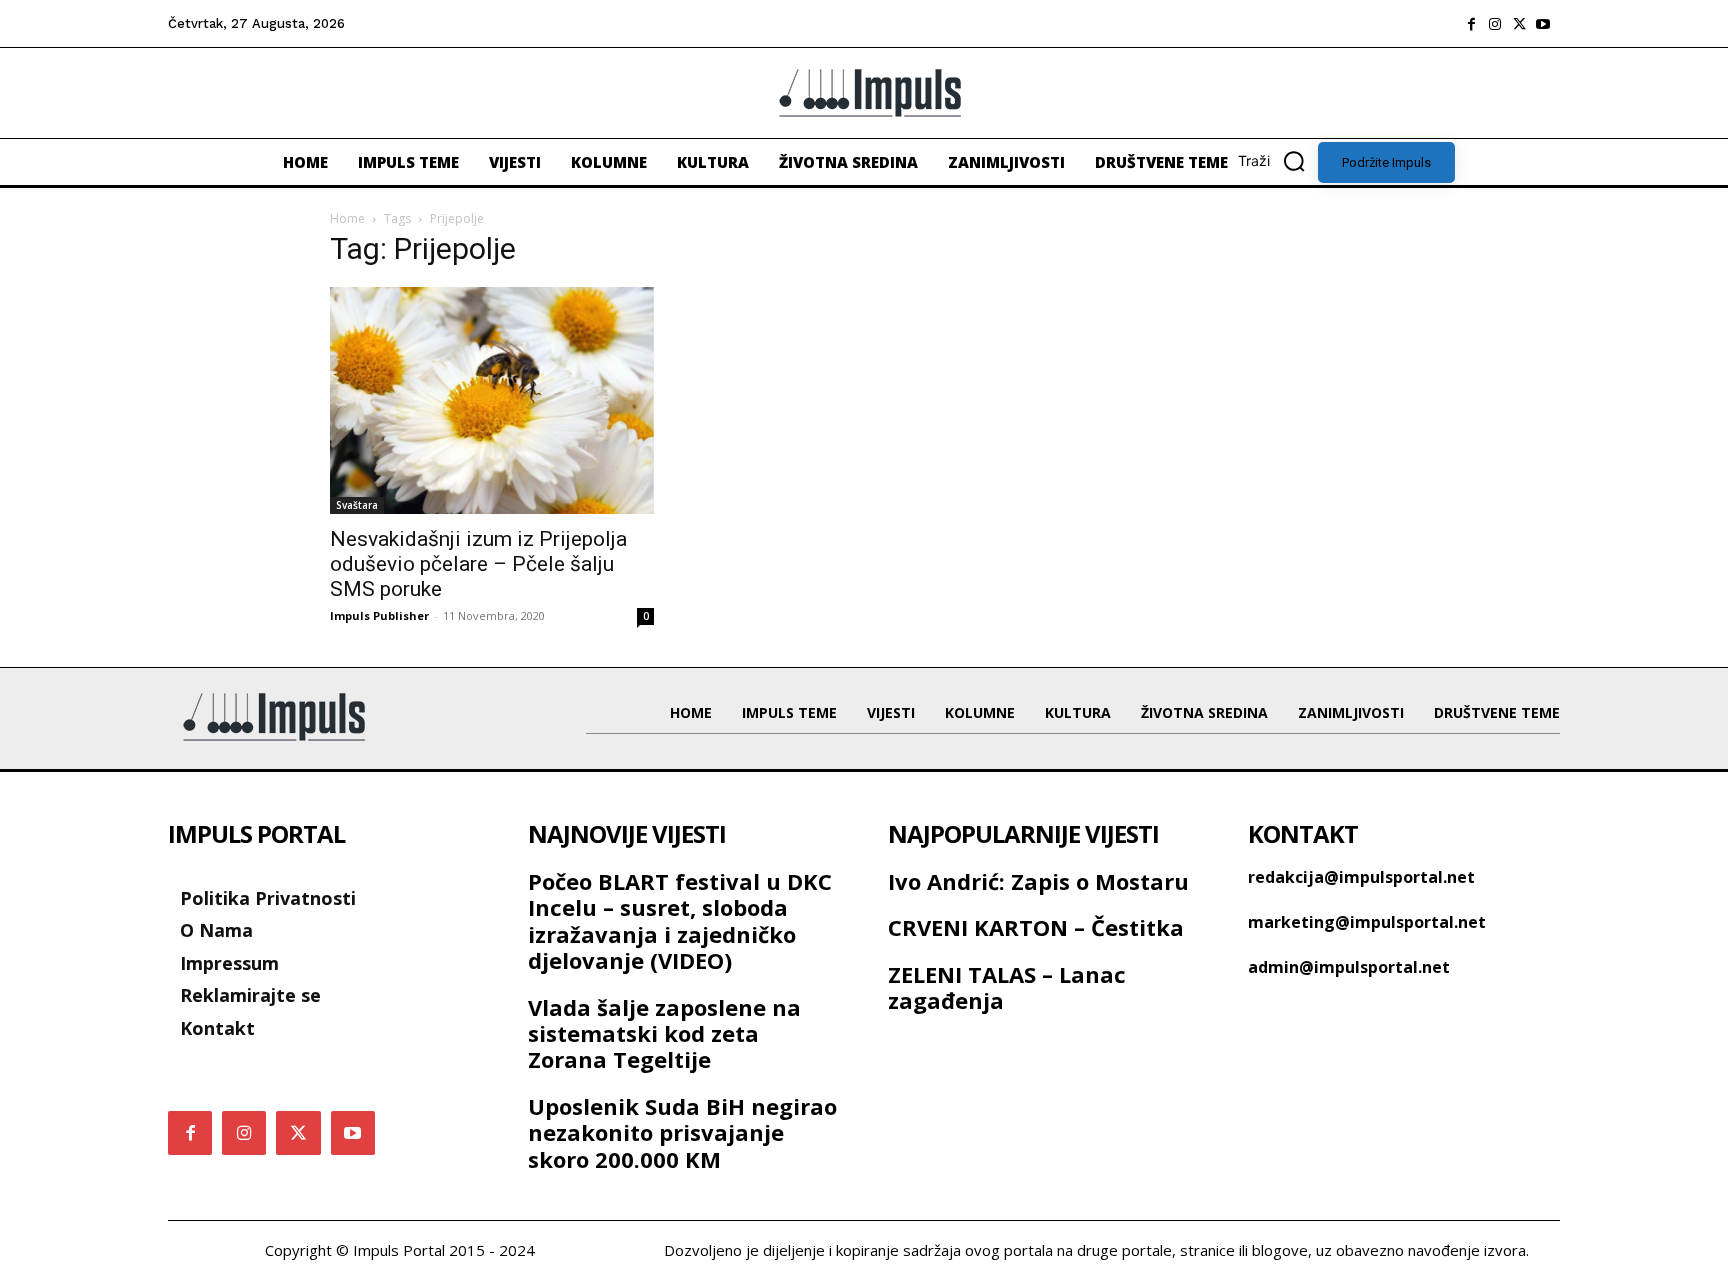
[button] (1278, 161)
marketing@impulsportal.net (1367, 922)
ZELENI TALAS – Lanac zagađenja (1007, 987)
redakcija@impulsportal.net (1361, 877)
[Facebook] (1471, 24)
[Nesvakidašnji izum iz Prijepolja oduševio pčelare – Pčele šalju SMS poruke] (492, 400)
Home (347, 218)
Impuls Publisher (379, 615)
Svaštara (357, 505)
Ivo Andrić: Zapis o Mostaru (1038, 881)
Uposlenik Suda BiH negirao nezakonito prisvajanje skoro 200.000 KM (682, 1132)
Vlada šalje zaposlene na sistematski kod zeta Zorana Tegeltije (664, 1033)
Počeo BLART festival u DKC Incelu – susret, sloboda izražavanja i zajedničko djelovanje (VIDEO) (680, 920)
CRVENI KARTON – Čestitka (1036, 927)
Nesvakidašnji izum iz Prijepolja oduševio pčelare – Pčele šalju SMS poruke (478, 564)
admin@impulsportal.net (1349, 967)
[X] (1519, 24)
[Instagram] (1495, 24)
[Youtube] (1543, 24)
